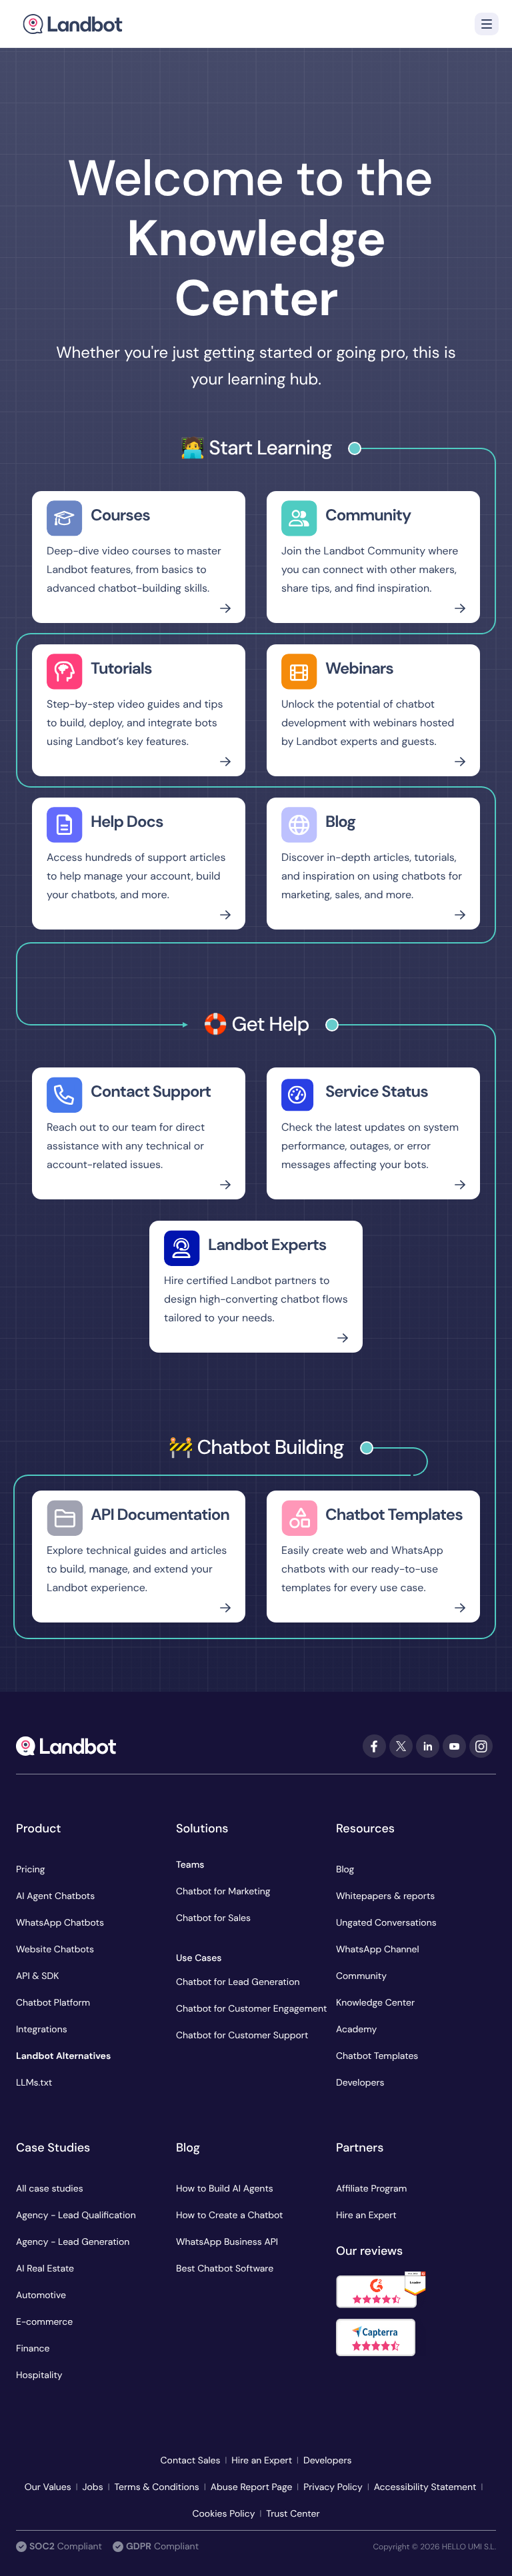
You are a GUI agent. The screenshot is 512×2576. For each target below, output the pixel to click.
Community (361, 1976)
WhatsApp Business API (227, 2242)
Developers (360, 2083)
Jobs (93, 2487)
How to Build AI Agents (225, 2189)
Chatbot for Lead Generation (238, 1982)
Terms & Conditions (156, 2487)
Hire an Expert (366, 2216)
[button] (487, 24)
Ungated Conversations (386, 1923)
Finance (33, 2349)
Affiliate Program (371, 2189)
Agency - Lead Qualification (76, 2216)
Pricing (31, 1870)
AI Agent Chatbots (55, 1896)
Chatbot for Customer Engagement (251, 2009)
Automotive (41, 2295)
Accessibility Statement (425, 2487)
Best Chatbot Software (225, 2269)
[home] (73, 24)
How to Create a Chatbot (230, 2216)
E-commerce (44, 2322)
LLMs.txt (34, 2083)
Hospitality (39, 2375)
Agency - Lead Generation (73, 2242)
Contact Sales (191, 2461)
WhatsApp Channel (378, 1950)
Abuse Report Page (252, 2487)
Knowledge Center (375, 2003)
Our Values (48, 2487)
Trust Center (293, 2514)
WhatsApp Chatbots (60, 1923)
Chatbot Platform (53, 2003)
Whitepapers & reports (385, 1896)
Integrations (42, 2030)
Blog (345, 1870)
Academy (356, 2030)
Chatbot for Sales (213, 1918)
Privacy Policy (333, 2487)
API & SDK (37, 1976)
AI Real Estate (45, 2269)
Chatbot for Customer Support (242, 2036)
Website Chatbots (55, 1950)
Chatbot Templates (377, 2056)
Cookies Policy (223, 2514)
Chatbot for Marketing (223, 1892)
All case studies (50, 2189)
